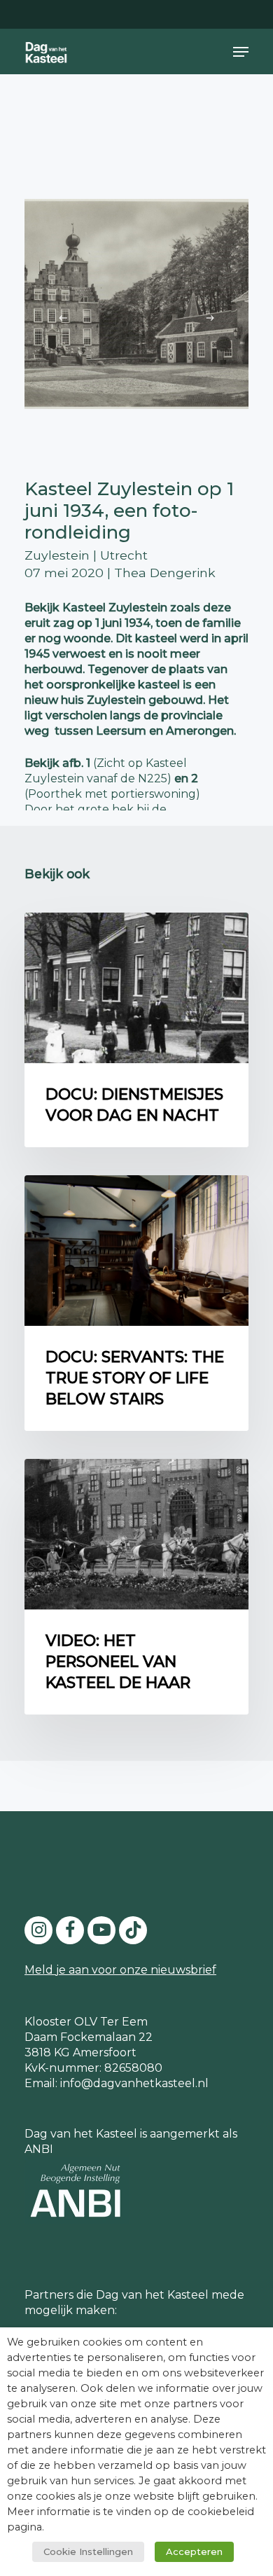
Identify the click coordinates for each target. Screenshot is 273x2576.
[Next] (210, 318)
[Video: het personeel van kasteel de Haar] (136, 1587)
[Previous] (63, 318)
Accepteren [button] (194, 2551)
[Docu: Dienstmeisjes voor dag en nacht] (136, 1030)
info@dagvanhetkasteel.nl (134, 2083)
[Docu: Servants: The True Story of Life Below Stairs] (136, 1303)
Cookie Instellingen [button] (88, 2551)
